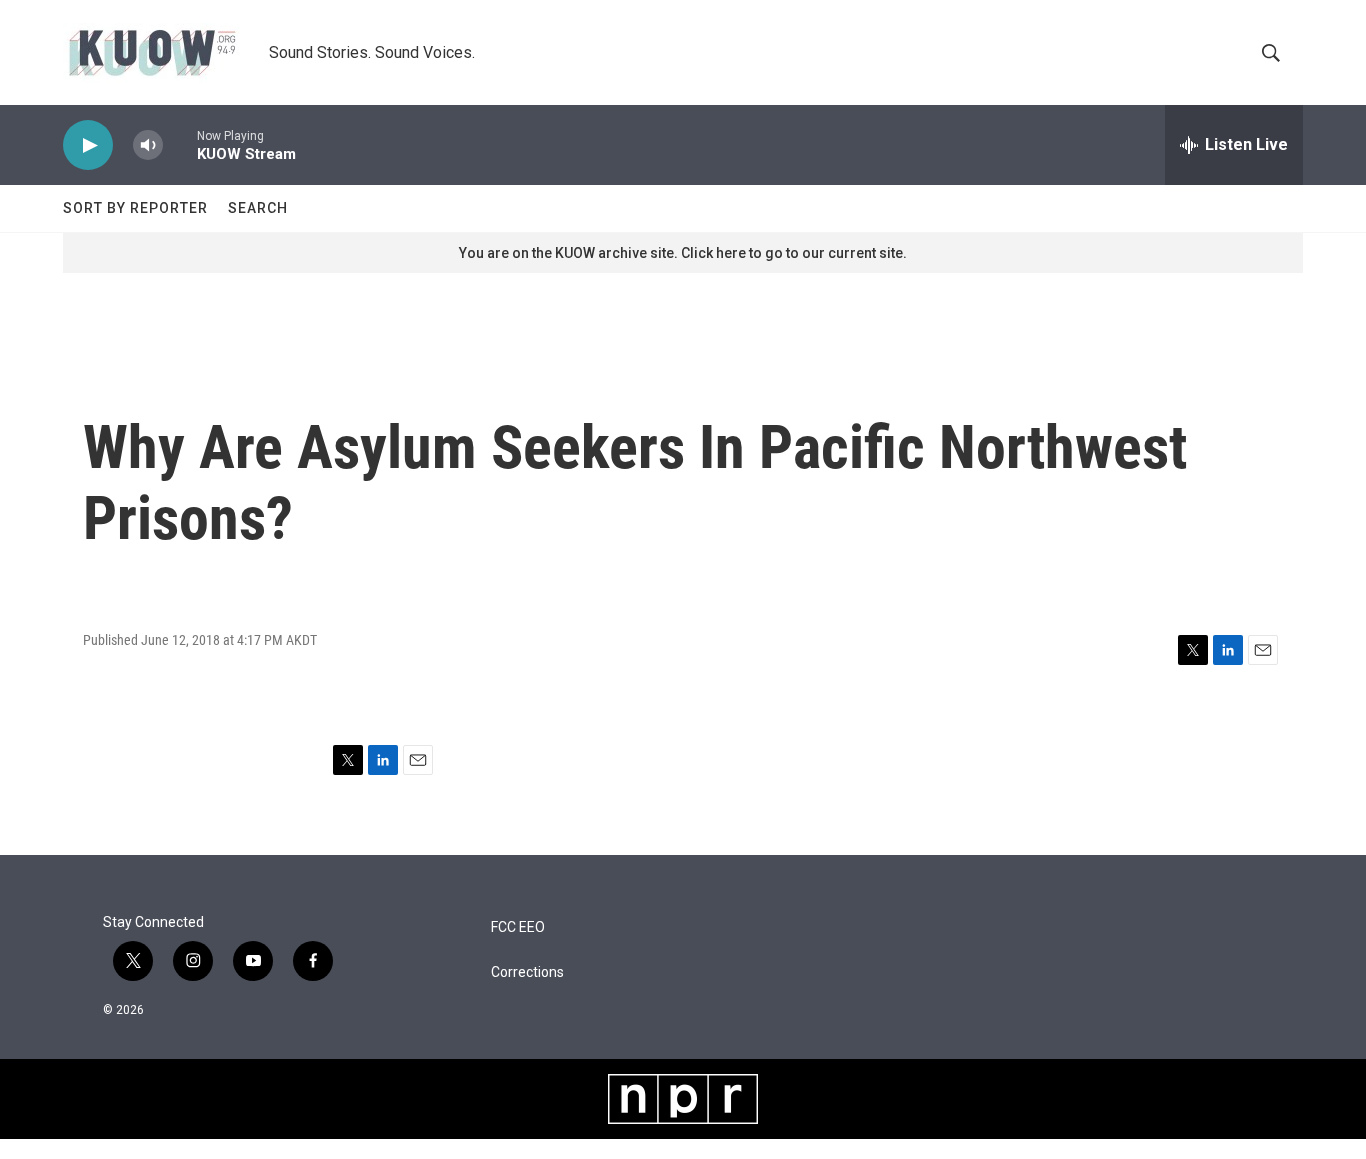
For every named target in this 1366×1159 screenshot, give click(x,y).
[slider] (180, 144)
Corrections (527, 972)
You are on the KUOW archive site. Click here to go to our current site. (683, 253)
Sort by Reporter (135, 208)
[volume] (148, 145)
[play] (88, 145)
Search (258, 208)
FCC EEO (518, 927)
